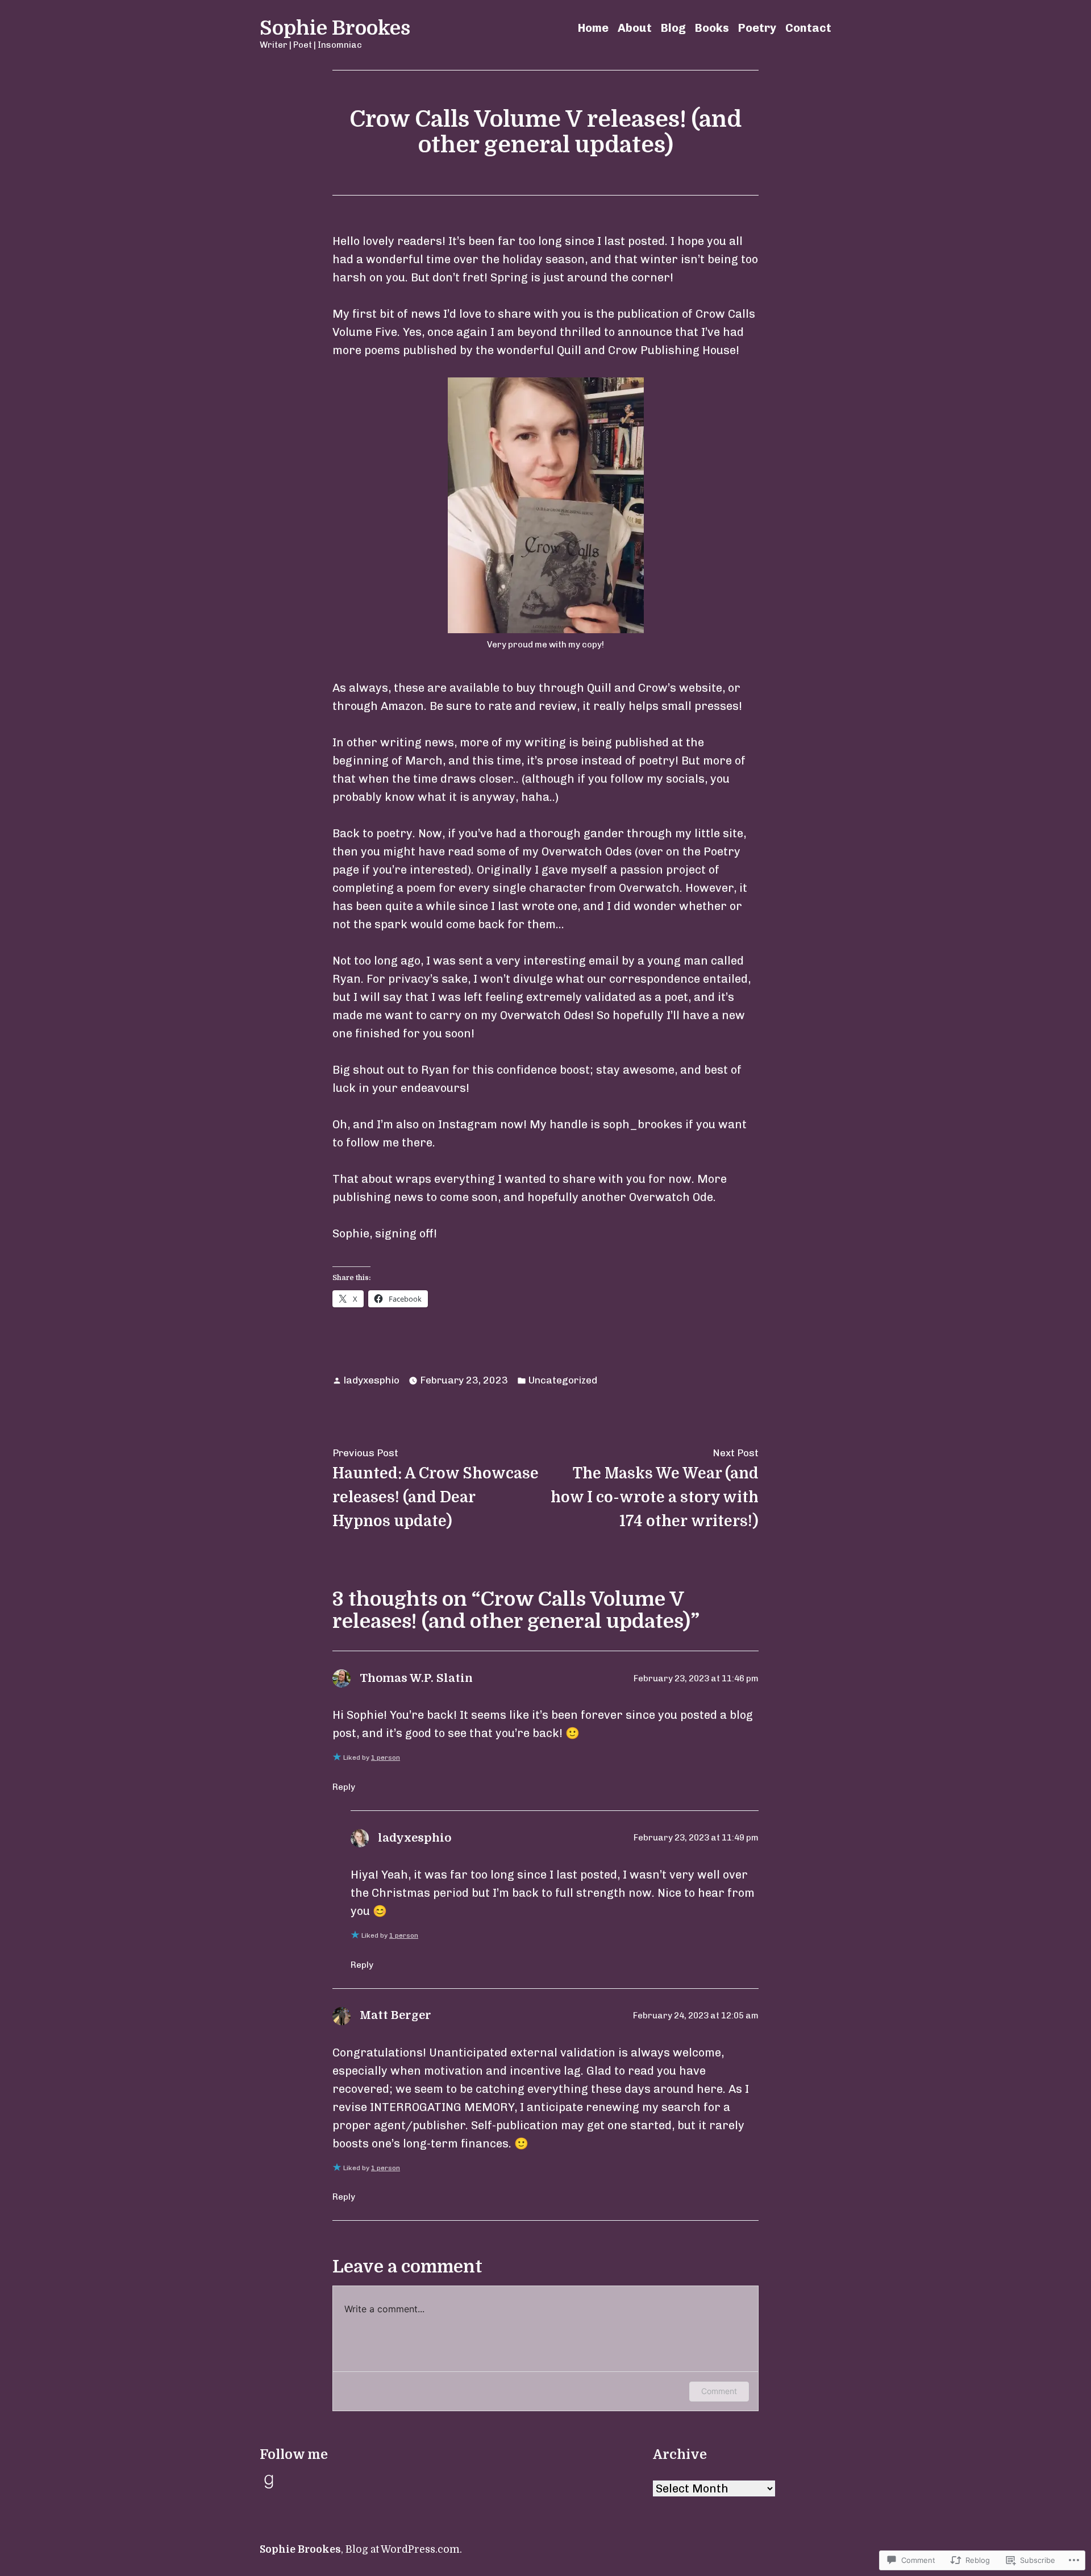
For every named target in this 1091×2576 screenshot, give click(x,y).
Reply (344, 1787)
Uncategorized (563, 1380)
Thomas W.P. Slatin (416, 1678)
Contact (808, 28)
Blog (673, 28)
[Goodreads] (269, 2482)
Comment (719, 2391)
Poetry (757, 28)
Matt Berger (395, 2015)
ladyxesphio (372, 1380)
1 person (386, 1758)
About (635, 28)
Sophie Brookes (335, 28)
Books (712, 28)
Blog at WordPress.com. (404, 2549)
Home (593, 28)
